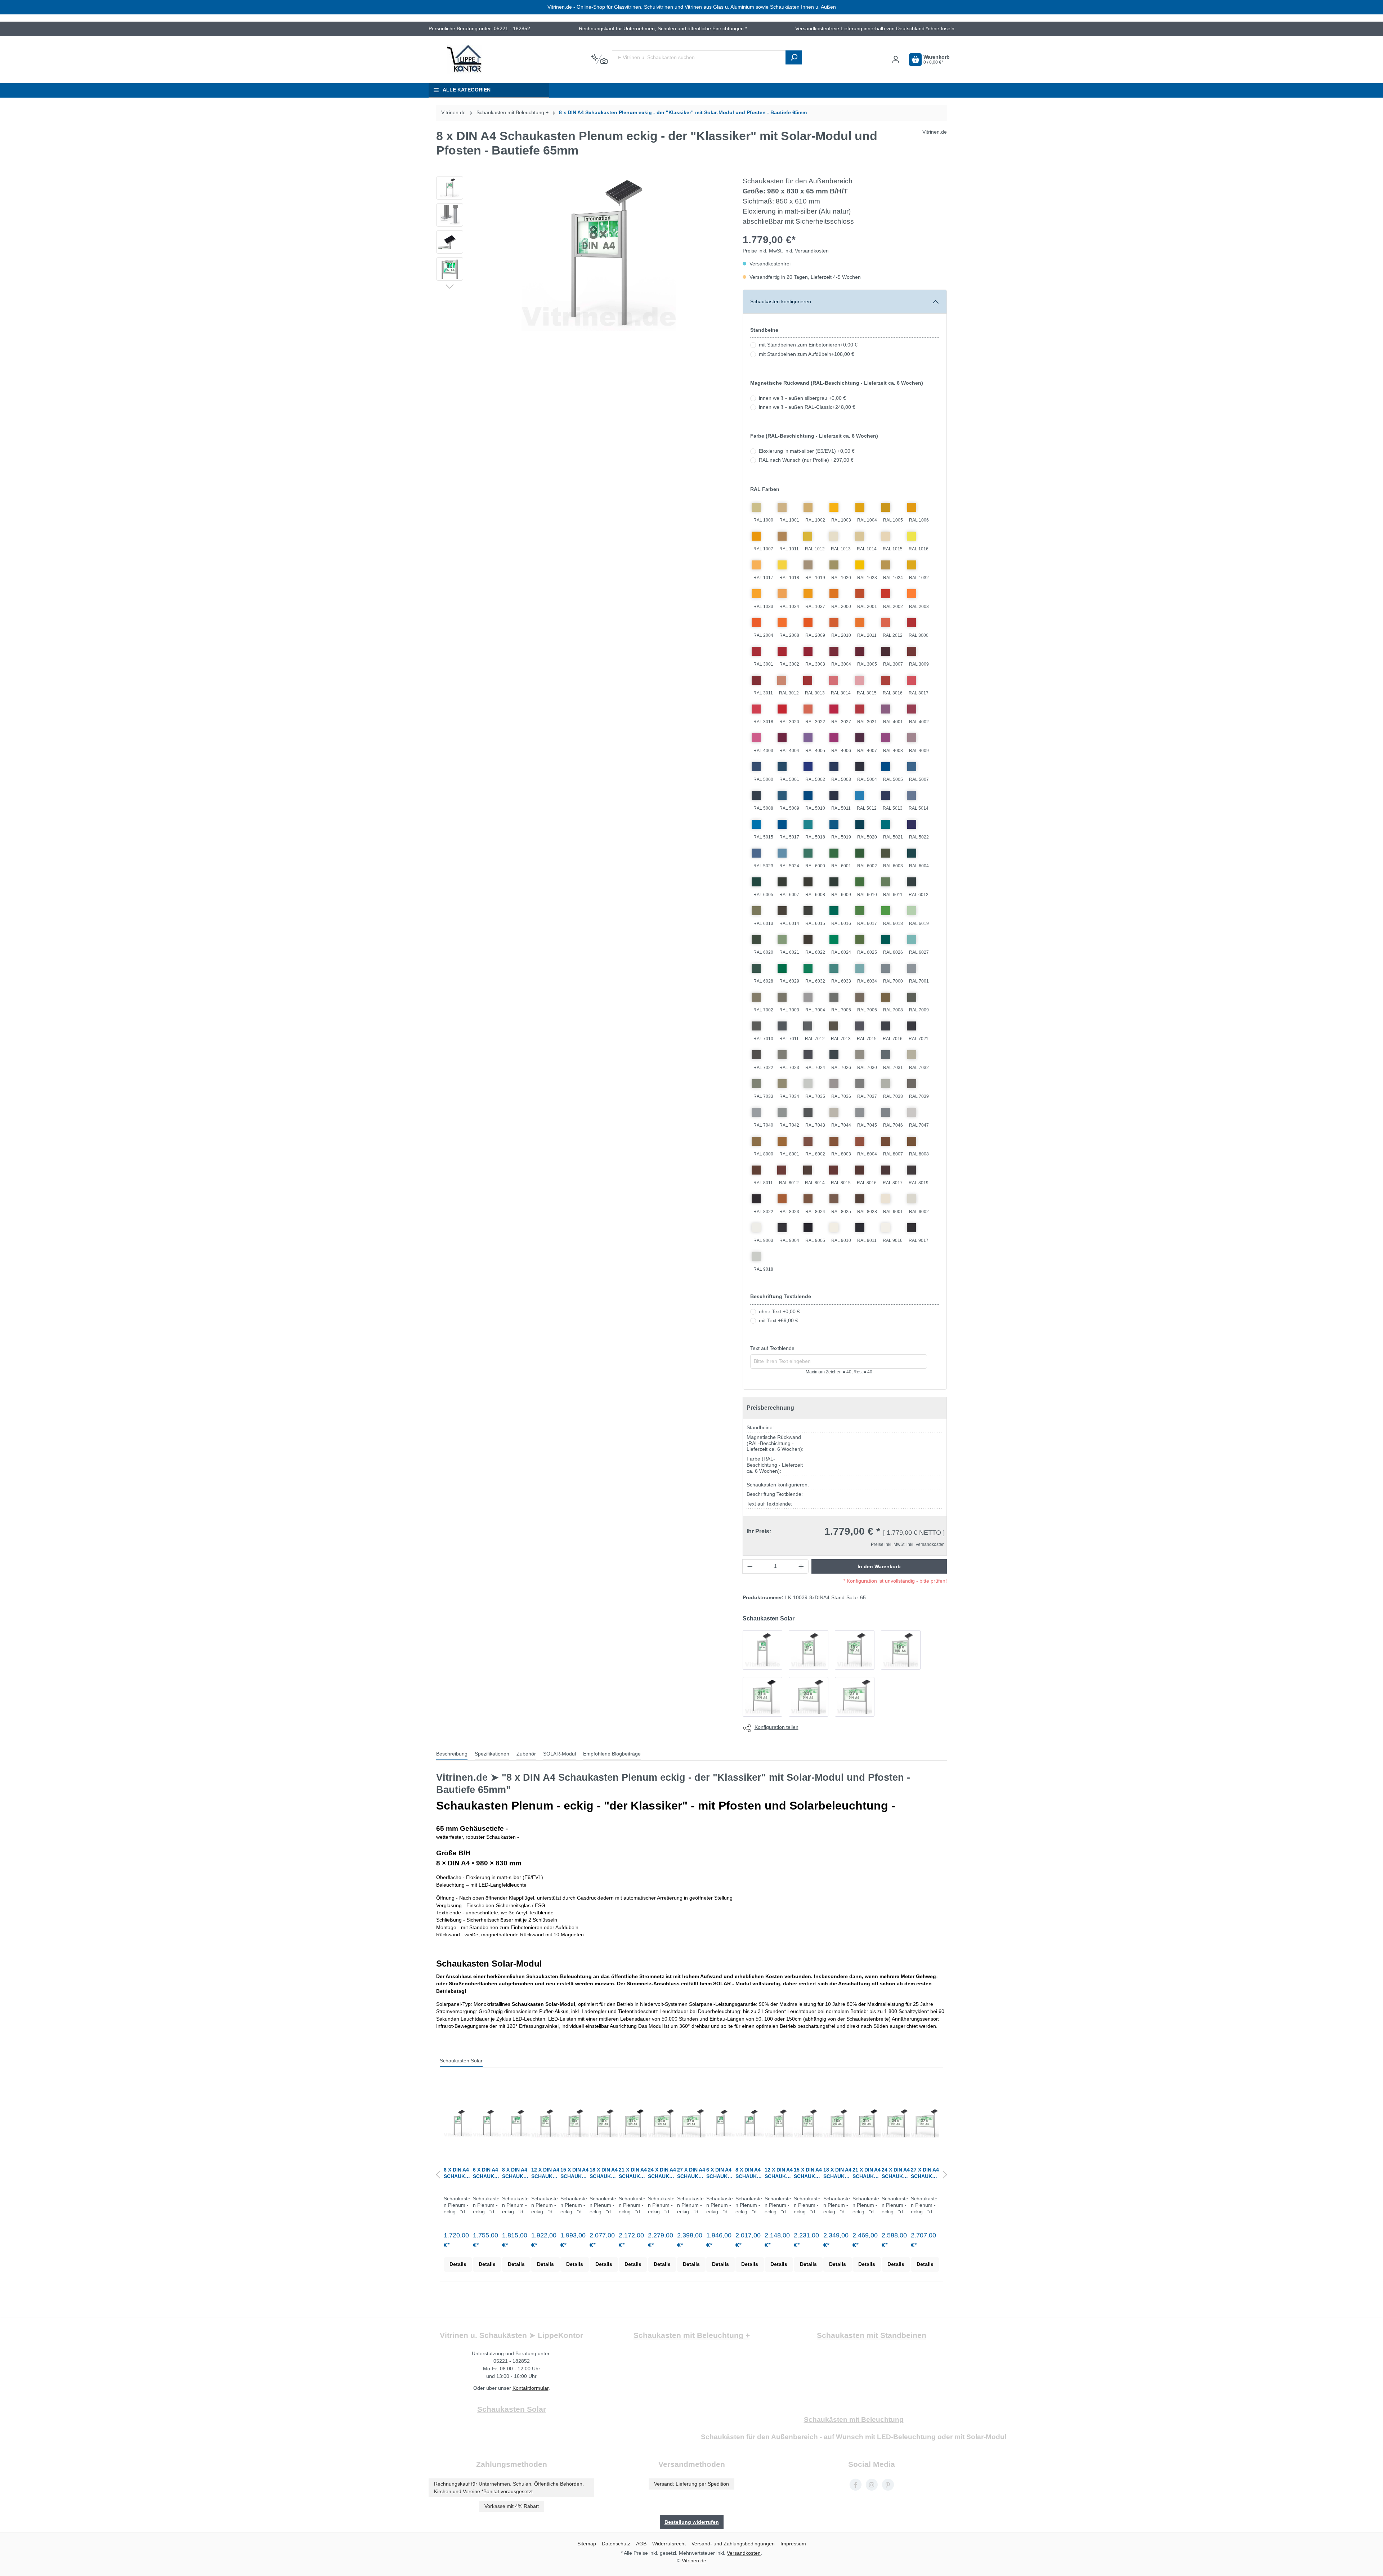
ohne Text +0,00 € (779, 1312)
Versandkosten (744, 2553)
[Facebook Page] (856, 2485)
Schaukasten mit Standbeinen (872, 2335)
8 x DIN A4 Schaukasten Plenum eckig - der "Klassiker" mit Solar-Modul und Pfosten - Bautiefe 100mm (516, 2173)
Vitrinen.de (453, 113)
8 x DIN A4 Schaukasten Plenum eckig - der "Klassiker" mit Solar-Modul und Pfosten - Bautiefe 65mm (683, 113)
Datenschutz (616, 2544)
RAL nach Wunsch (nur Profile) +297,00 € (806, 460)
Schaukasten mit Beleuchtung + (692, 2335)
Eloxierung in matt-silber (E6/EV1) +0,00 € (807, 451)
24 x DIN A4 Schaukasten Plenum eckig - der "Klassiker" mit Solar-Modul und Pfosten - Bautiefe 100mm (662, 2173)
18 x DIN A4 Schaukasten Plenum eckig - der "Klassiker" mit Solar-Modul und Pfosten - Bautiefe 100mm (604, 2173)
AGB (641, 2544)
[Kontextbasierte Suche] (599, 59)
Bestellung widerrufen (692, 2522)
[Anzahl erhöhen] (801, 1566)
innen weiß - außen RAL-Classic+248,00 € (807, 407)
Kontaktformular (531, 2388)
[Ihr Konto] (896, 60)
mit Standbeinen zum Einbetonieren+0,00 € (808, 345)
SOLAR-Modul (560, 1754)
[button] (450, 286)
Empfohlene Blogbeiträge (612, 1754)
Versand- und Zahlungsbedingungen (733, 2544)
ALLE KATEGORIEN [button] (467, 90)
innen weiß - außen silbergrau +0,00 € (802, 398)
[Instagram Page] (872, 2485)
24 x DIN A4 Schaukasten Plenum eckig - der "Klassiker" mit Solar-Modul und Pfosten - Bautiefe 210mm (896, 2173)
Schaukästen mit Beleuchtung (854, 2420)
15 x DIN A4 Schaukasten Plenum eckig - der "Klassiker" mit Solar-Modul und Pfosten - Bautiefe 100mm (574, 2173)
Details (458, 2264)
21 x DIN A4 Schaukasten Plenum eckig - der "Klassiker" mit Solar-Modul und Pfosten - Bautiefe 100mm (633, 2173)
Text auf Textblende (772, 1348)
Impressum (793, 2544)
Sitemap (587, 2544)
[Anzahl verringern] (750, 1566)
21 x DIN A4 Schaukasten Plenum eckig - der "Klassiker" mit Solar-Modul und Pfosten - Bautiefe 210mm (867, 2173)
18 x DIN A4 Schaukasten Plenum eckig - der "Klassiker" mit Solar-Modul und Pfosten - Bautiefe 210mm (837, 2173)
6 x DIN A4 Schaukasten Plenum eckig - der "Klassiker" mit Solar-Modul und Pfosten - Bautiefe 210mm (720, 2173)
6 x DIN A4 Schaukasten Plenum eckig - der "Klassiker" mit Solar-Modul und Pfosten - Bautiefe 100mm (487, 2173)
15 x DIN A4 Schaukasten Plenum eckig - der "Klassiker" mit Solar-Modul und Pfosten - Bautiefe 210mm (808, 2173)
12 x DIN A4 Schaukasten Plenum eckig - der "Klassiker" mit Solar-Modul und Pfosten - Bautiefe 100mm (545, 2173)
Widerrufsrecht (669, 2544)
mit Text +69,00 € (778, 1321)
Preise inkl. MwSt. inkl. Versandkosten (786, 251)
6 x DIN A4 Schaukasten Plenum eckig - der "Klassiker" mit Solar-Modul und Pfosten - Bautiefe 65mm (458, 2173)
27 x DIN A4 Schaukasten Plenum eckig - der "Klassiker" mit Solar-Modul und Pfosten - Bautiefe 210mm (925, 2173)
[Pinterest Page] (888, 2485)
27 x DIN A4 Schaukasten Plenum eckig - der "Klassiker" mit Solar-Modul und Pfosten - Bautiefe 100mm (691, 2173)
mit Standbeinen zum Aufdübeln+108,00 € (807, 354)
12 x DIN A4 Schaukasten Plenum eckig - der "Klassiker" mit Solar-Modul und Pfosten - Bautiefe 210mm (779, 2173)
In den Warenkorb (879, 1566)
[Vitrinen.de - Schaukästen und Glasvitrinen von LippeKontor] (465, 59)
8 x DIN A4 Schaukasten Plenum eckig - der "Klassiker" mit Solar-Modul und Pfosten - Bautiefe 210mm (749, 2173)
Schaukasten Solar (461, 2061)
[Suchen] (794, 57)
